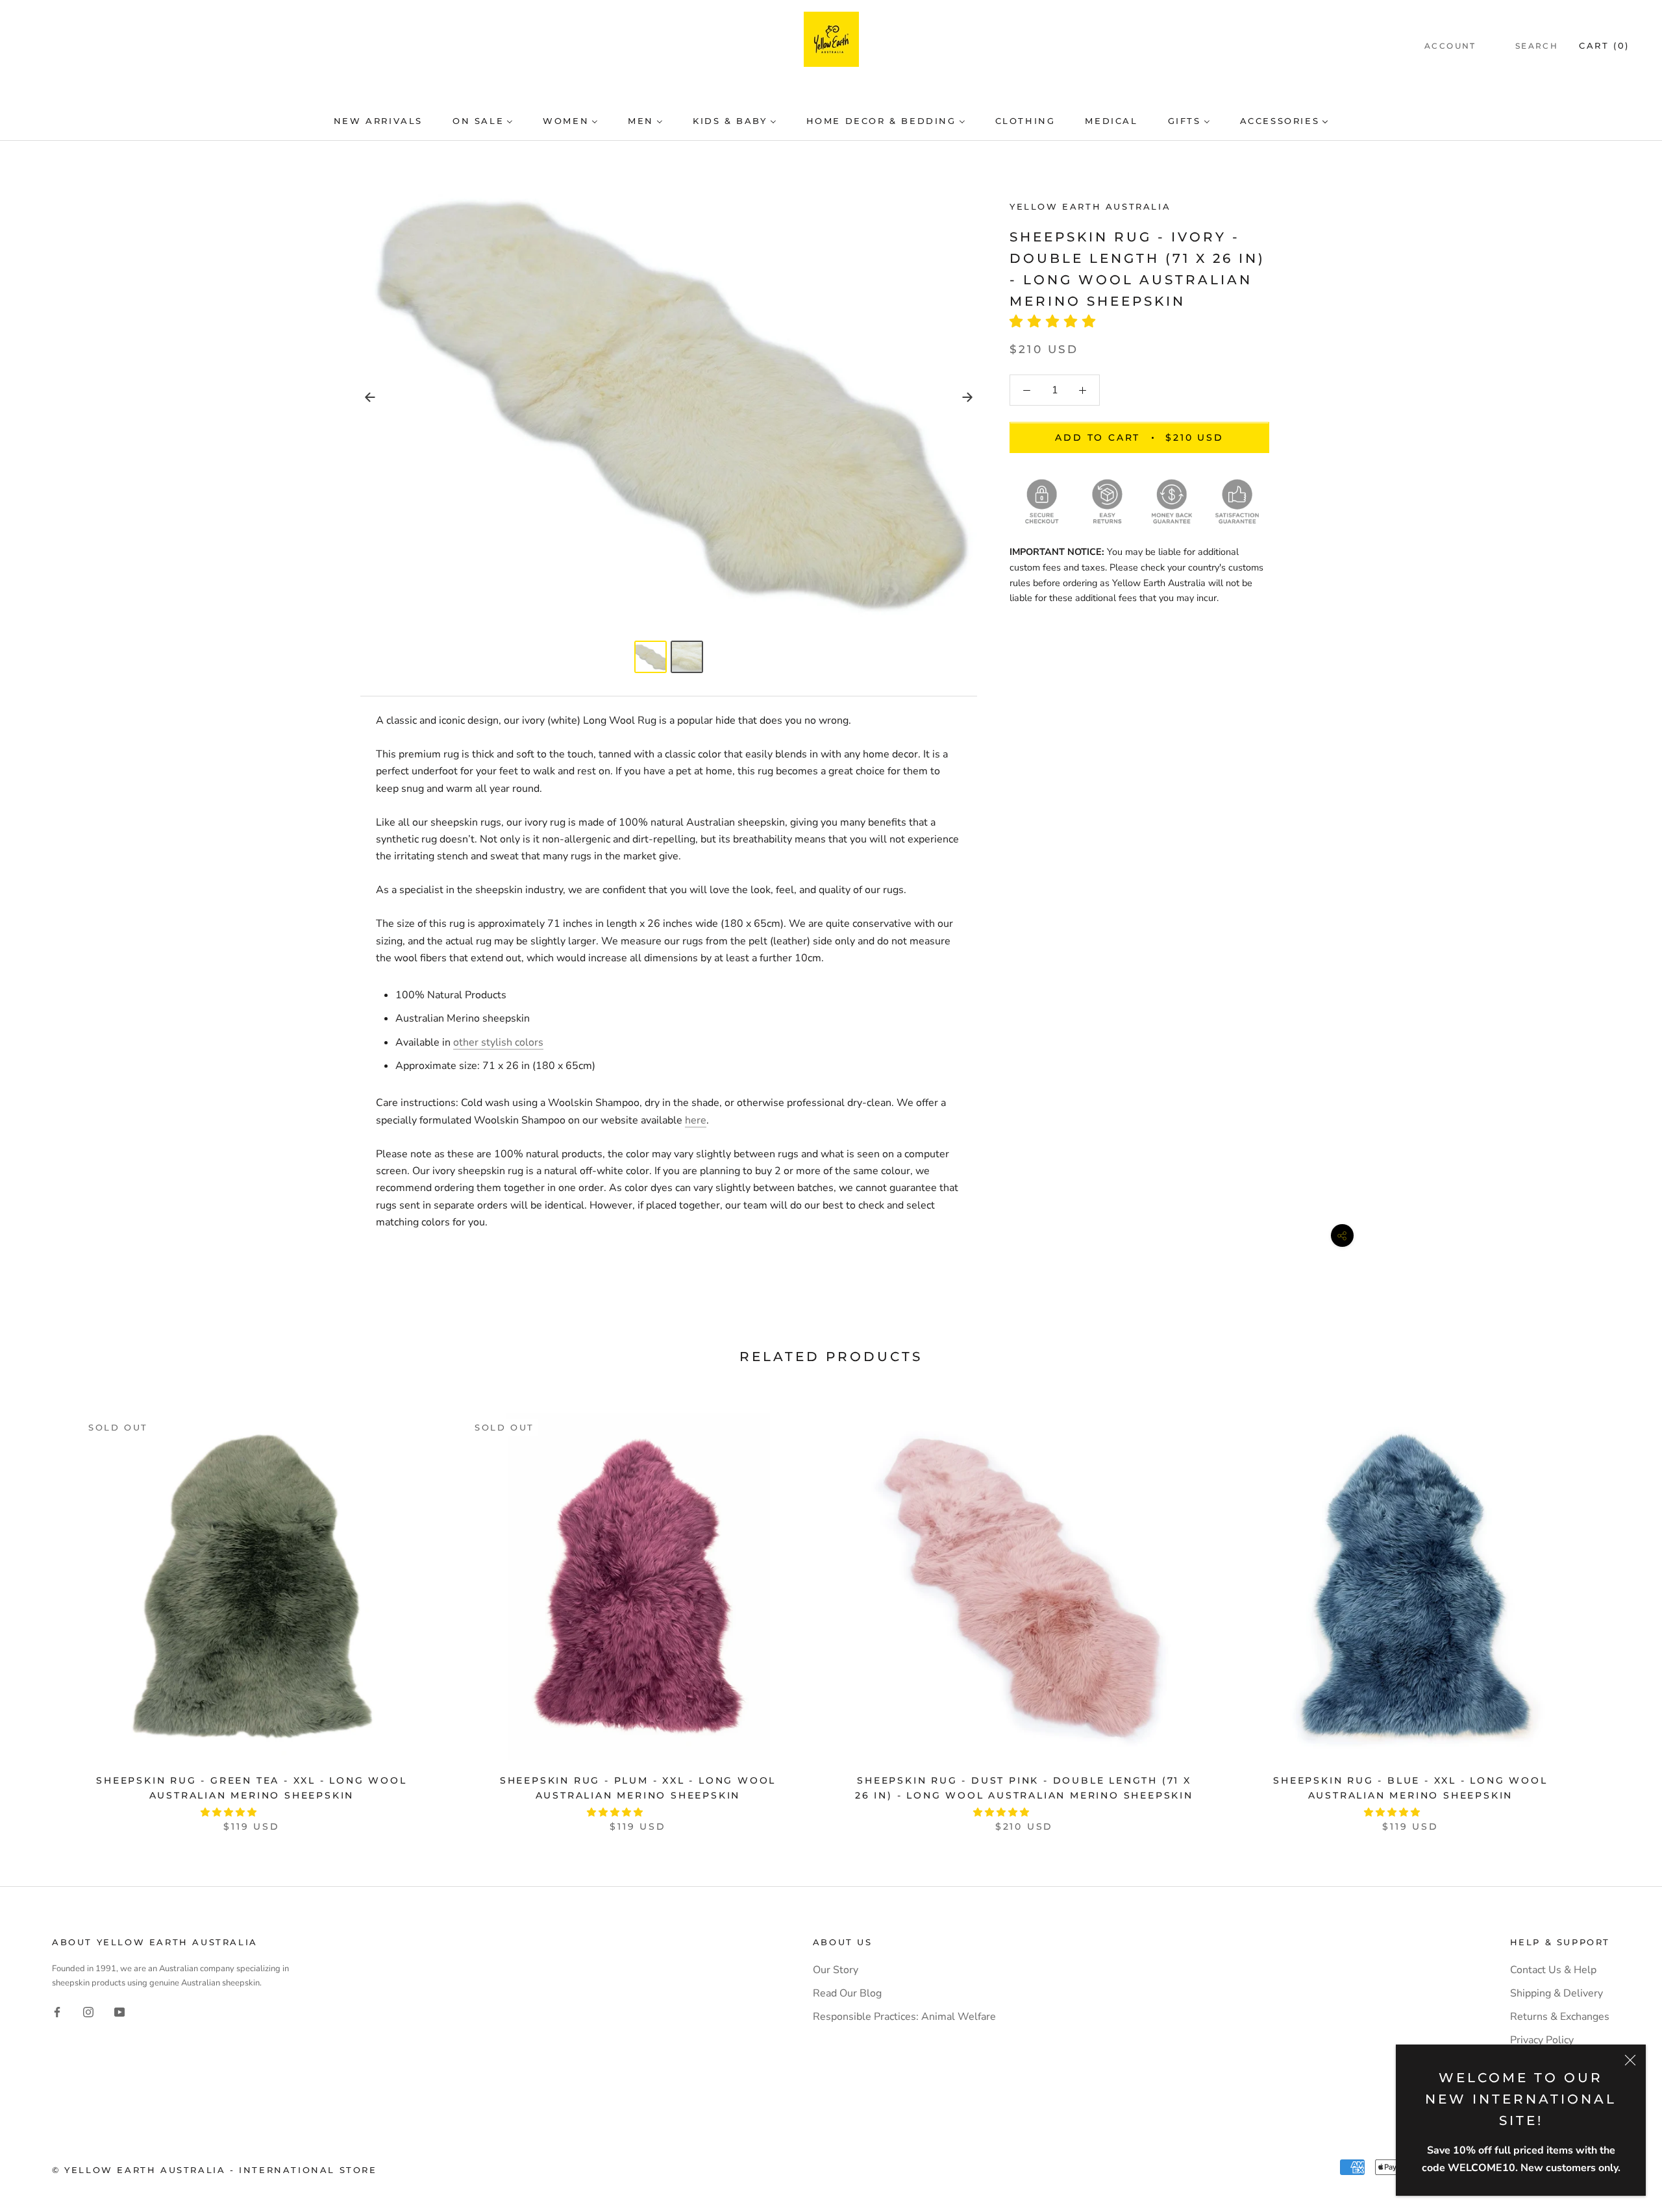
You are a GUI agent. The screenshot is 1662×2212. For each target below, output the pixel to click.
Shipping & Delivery (1557, 1993)
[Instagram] (88, 2011)
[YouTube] (119, 2011)
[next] (1621, 1609)
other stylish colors (498, 1042)
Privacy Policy (1542, 2040)
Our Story (836, 1970)
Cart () (1604, 45)
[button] (1057, 322)
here (696, 1120)
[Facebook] (57, 2011)
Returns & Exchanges (1560, 2017)
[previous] (41, 1609)
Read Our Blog (847, 1993)
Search (1537, 46)
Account (1450, 46)
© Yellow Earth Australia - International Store (215, 2170)
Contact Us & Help (1553, 1970)
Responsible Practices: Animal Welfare (904, 2017)
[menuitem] (378, 121)
